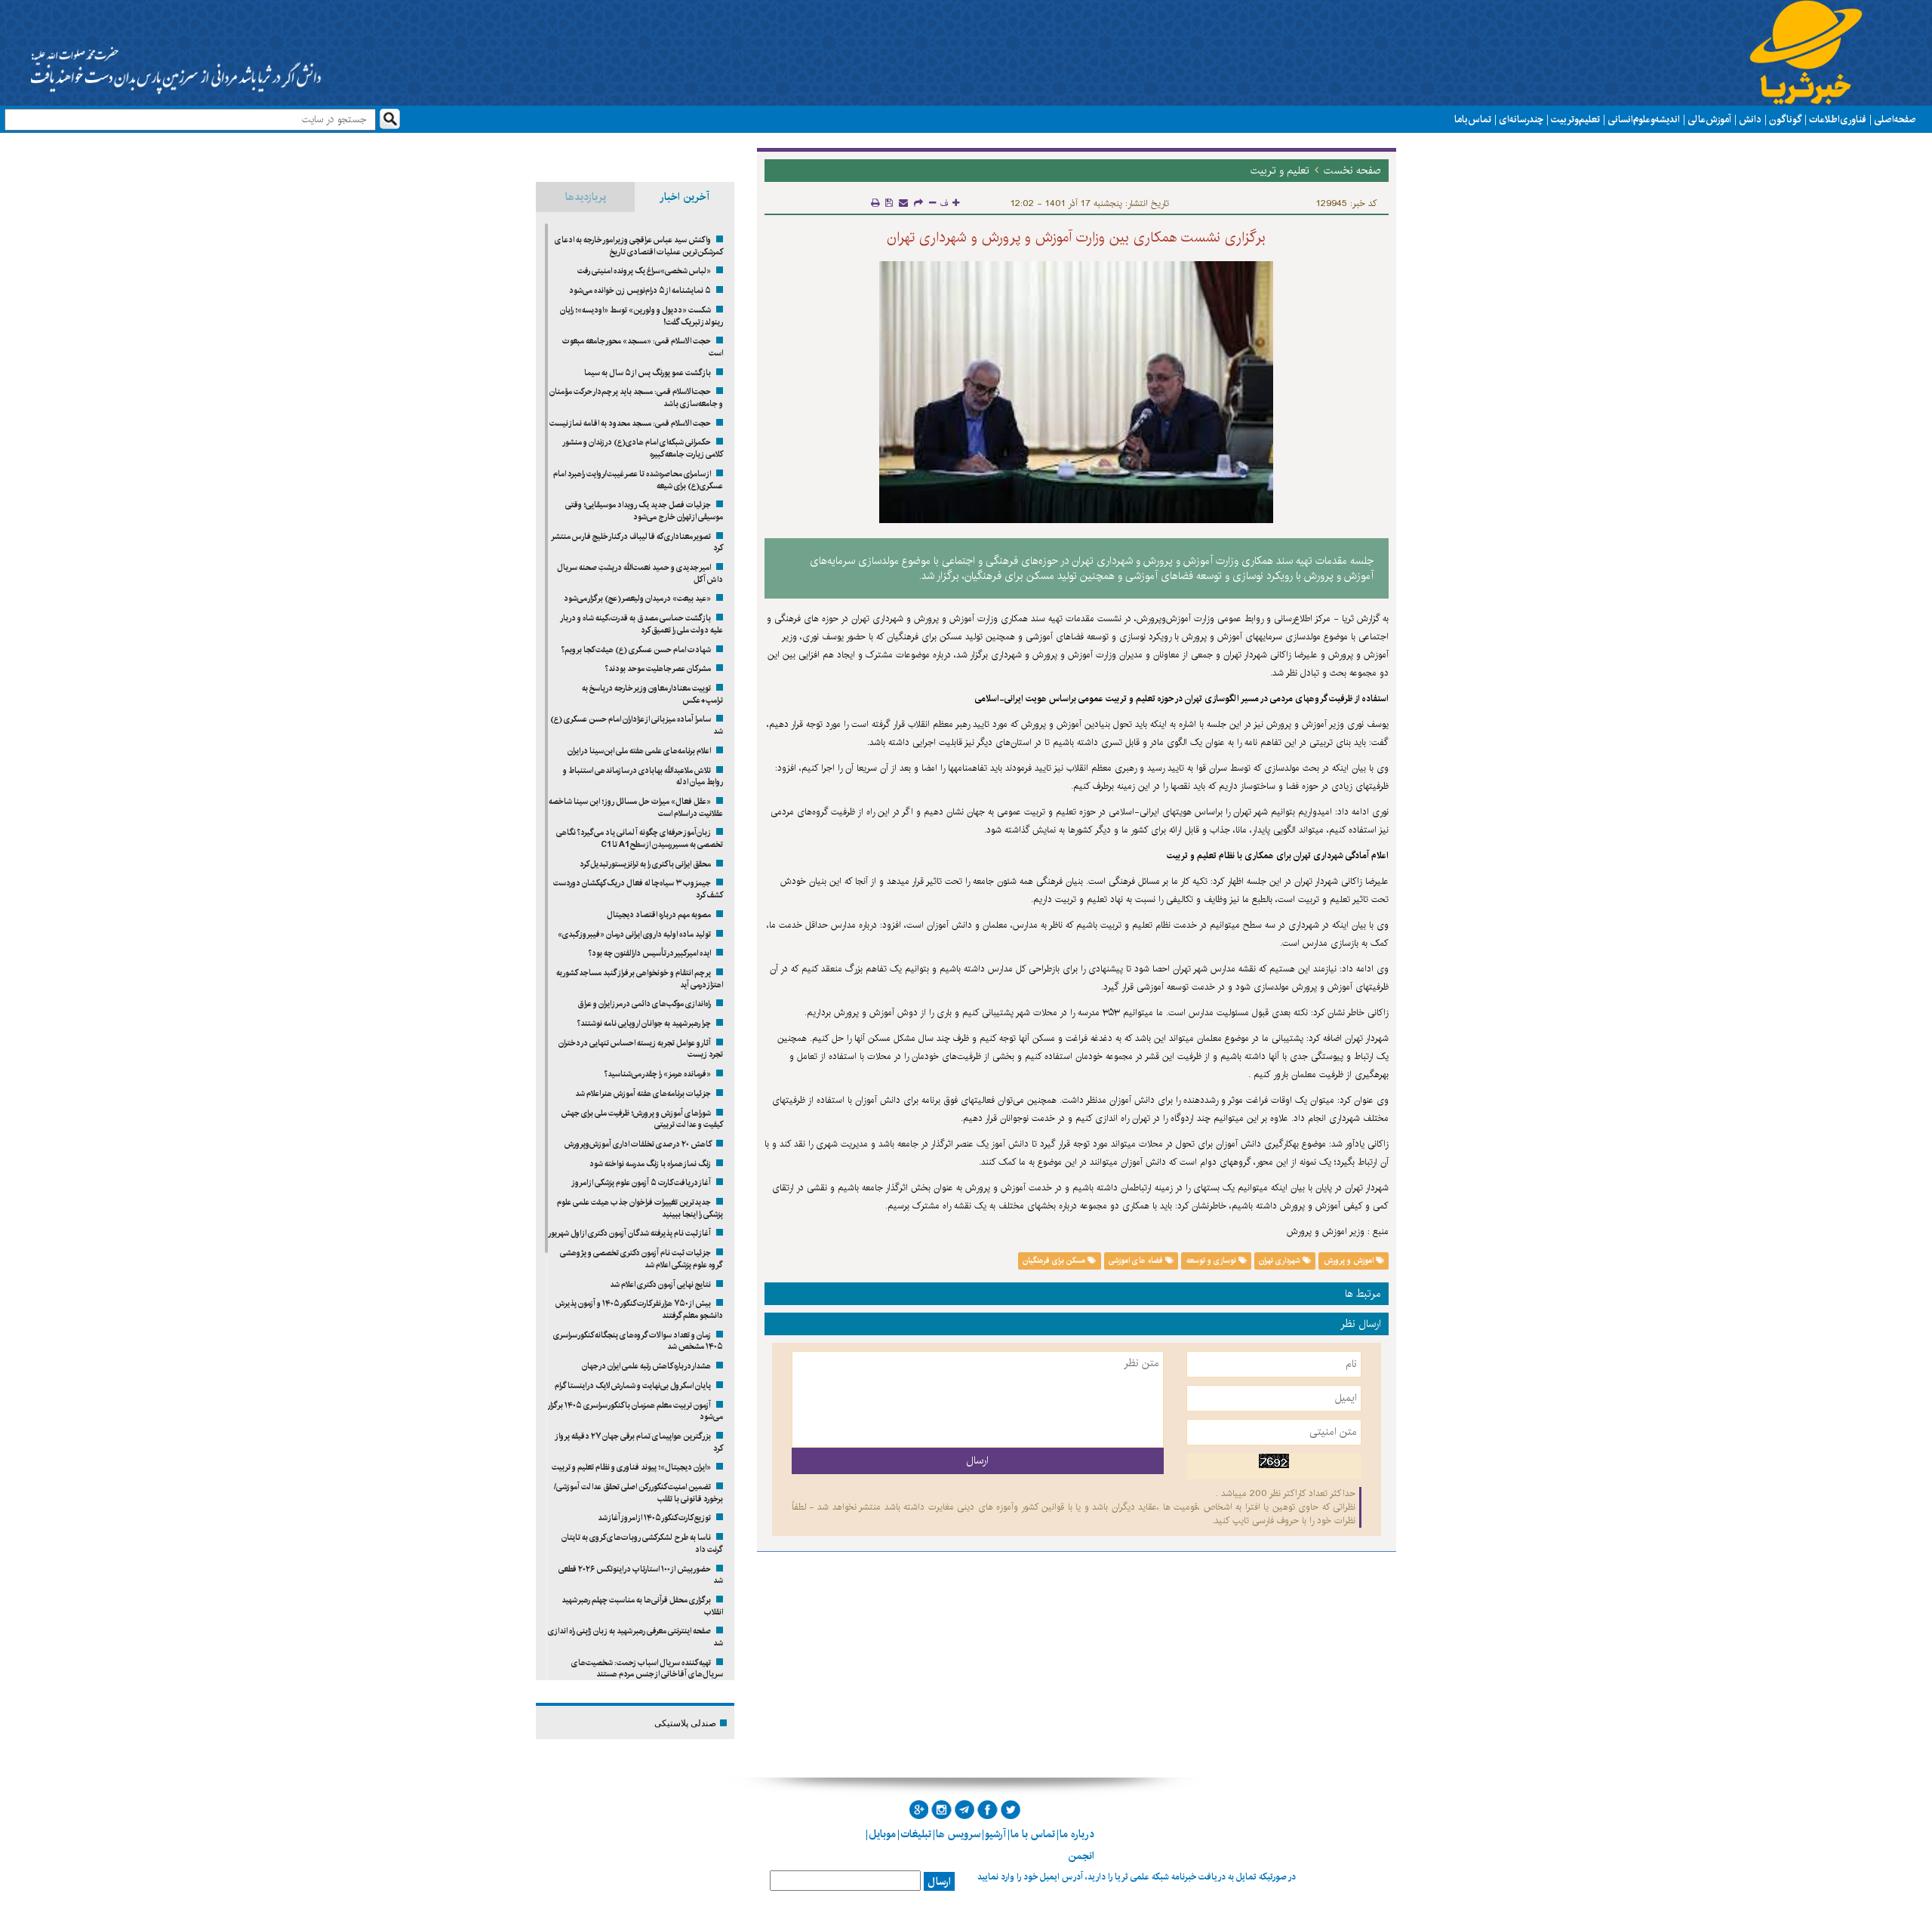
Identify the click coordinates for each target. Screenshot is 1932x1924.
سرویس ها (958, 1834)
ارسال (939, 1882)
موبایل (882, 1834)
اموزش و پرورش (1350, 1261)
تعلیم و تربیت (1575, 119)
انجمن (1081, 1856)
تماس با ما (1473, 119)
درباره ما (1077, 1834)
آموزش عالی (1709, 119)
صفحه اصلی (1895, 119)
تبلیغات (916, 1834)
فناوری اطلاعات (1838, 119)
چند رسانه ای (1521, 119)
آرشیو (995, 1834)
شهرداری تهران (1281, 1261)
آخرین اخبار (685, 197)
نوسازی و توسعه (1212, 1261)
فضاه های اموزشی (1137, 1261)
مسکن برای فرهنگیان (1055, 1261)
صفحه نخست (1352, 171)
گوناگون (1785, 119)
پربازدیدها (586, 197)
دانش (1750, 119)
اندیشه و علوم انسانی (1644, 119)
